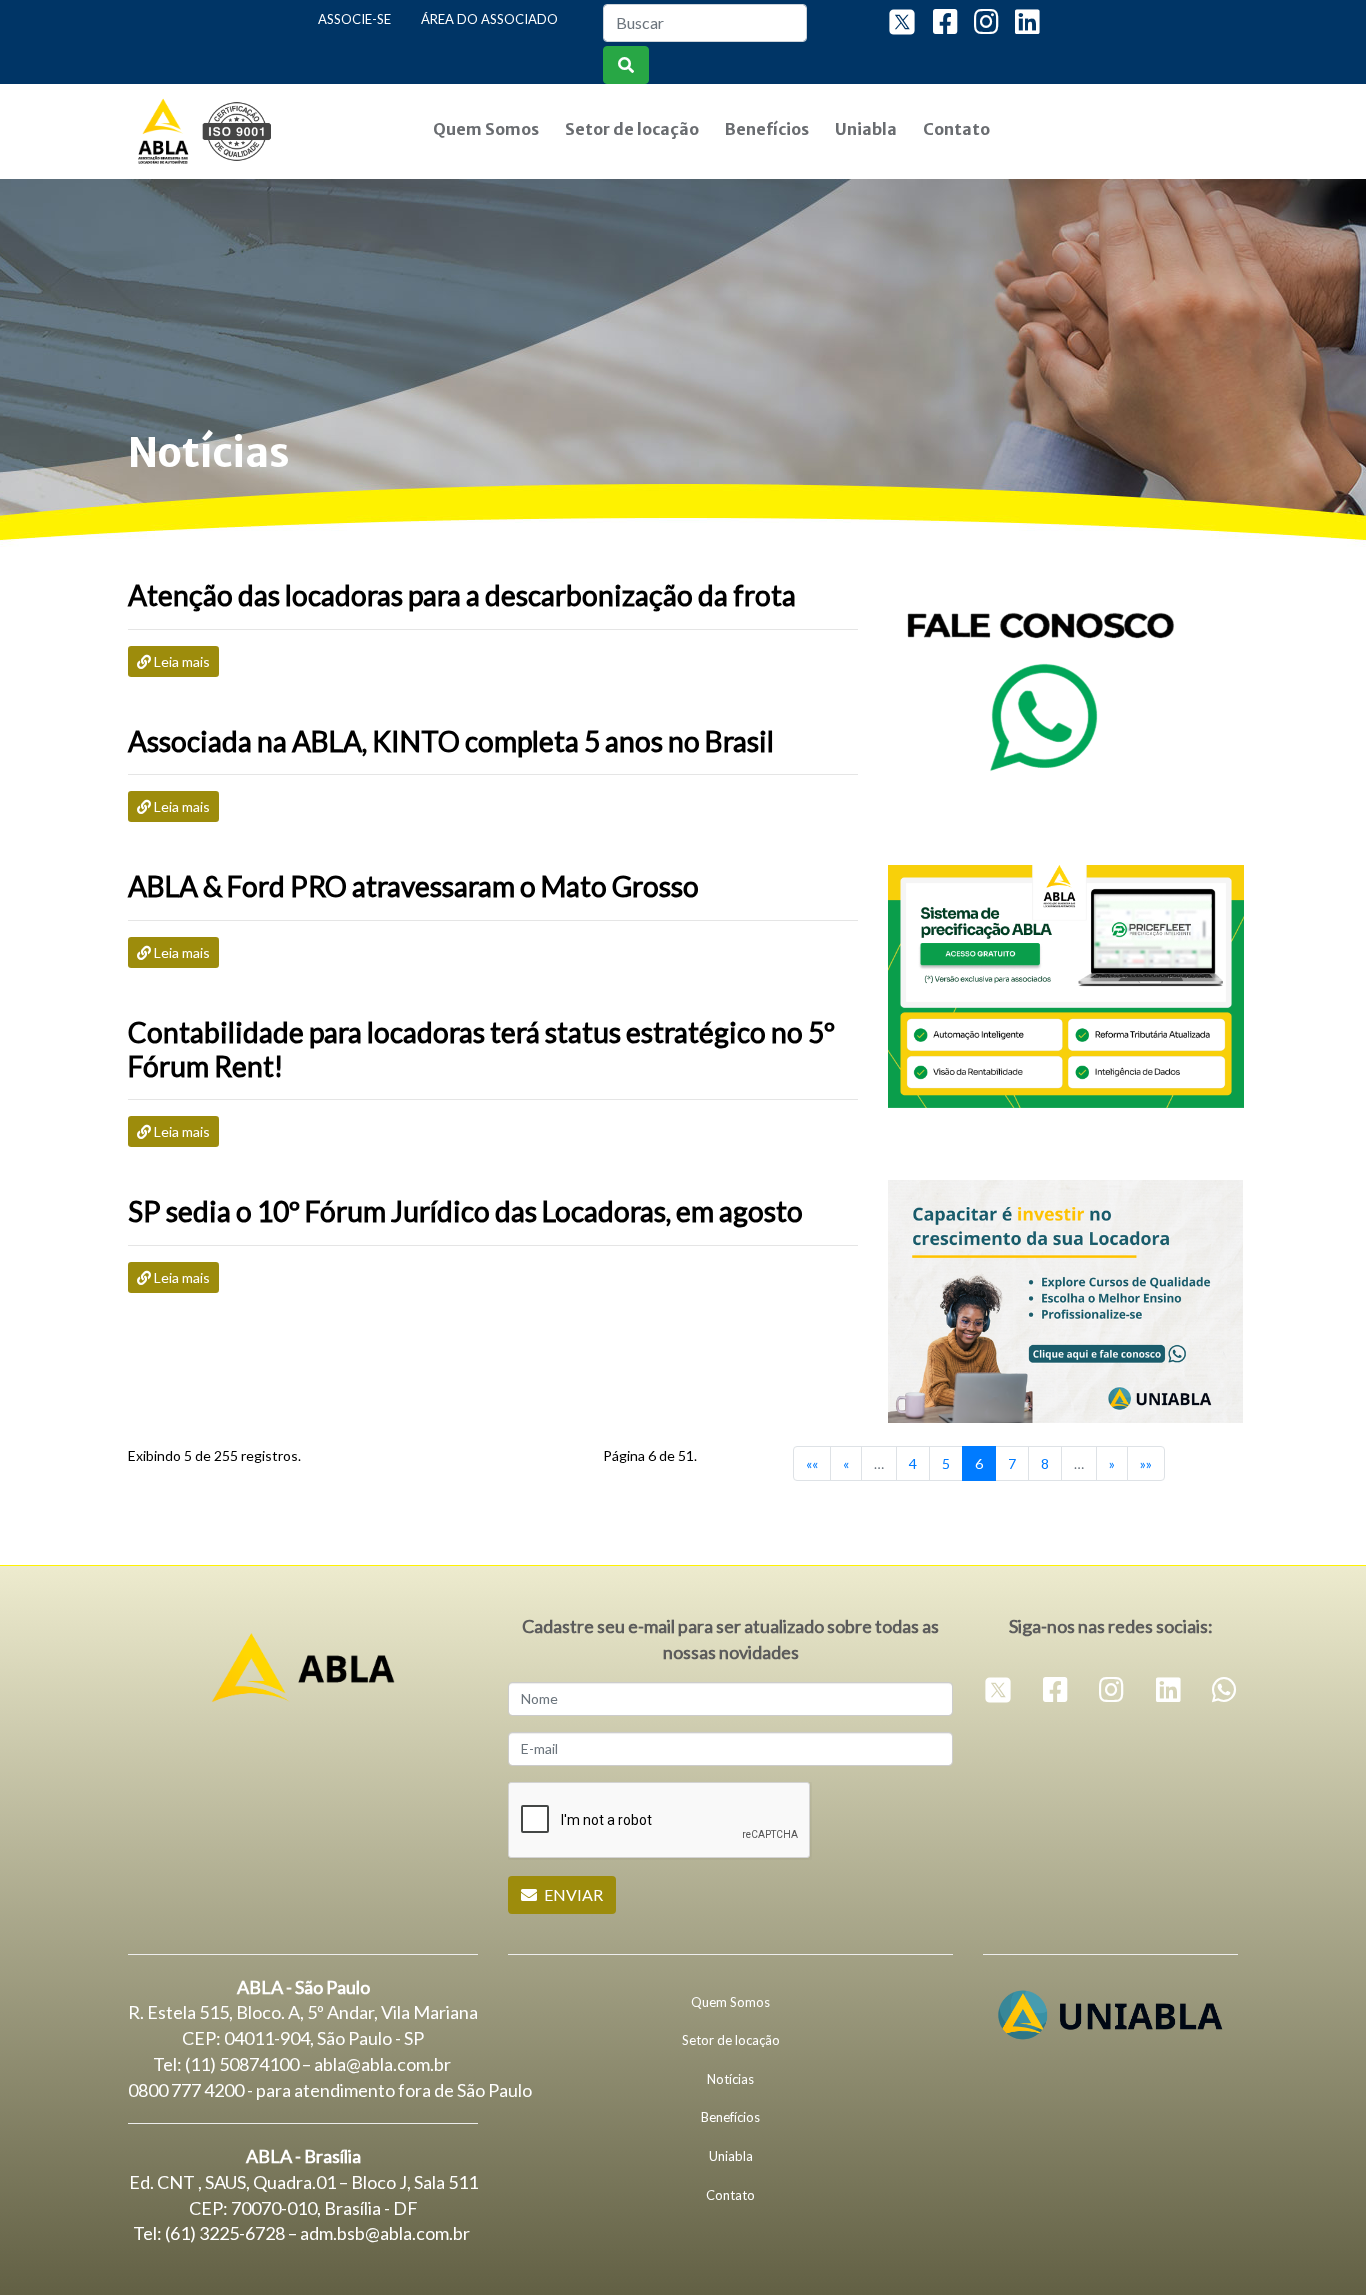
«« (812, 1463)
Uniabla (866, 129)
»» (1146, 1463)
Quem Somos (486, 129)
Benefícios (767, 129)
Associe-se (354, 19)
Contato (956, 129)
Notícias (730, 2079)
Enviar (572, 1894)
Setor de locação (632, 129)
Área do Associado (489, 19)
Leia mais (180, 661)
